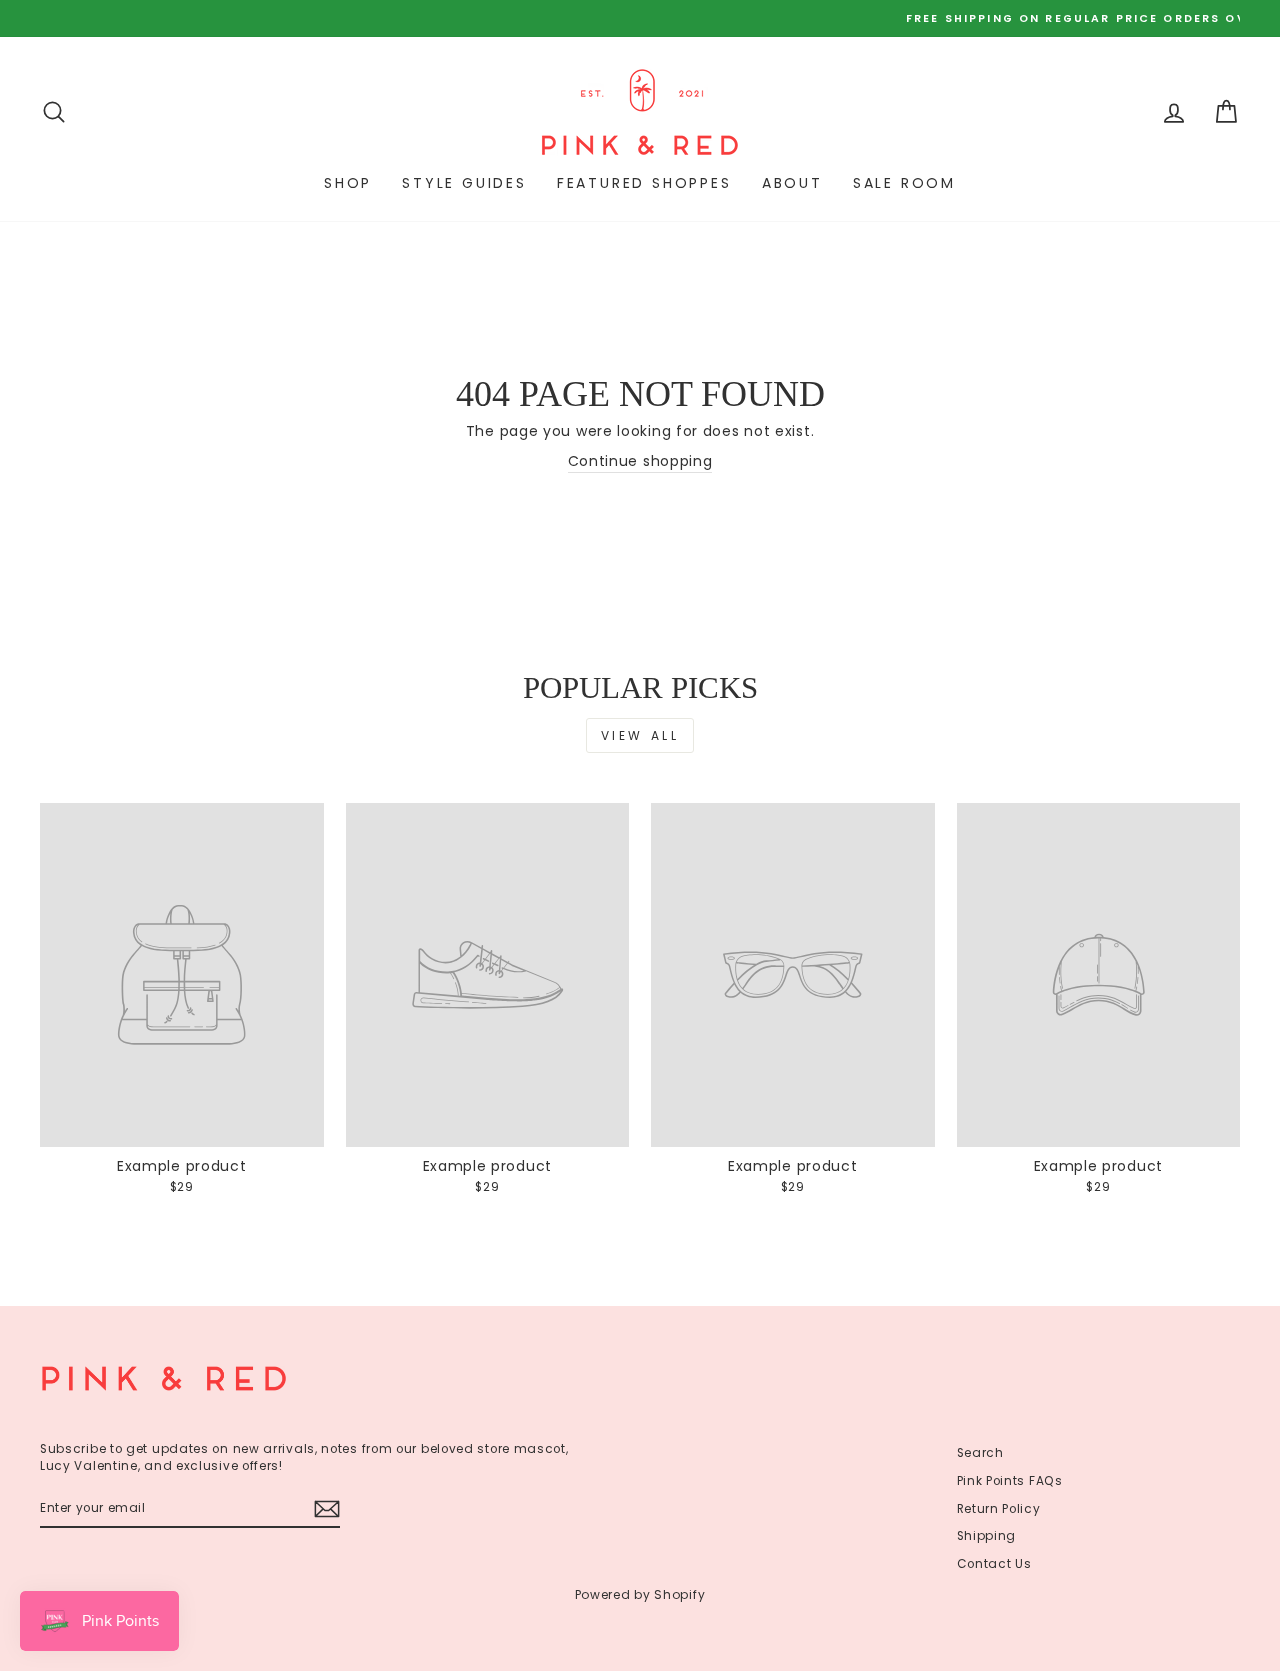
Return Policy (999, 1509)
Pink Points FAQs (1010, 1481)
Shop (348, 183)
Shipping (987, 1536)
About (792, 183)
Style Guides (464, 183)
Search (980, 1453)
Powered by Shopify (640, 1594)
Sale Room (904, 183)
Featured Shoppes (644, 183)
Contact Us (994, 1564)
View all (640, 735)
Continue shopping (640, 461)
